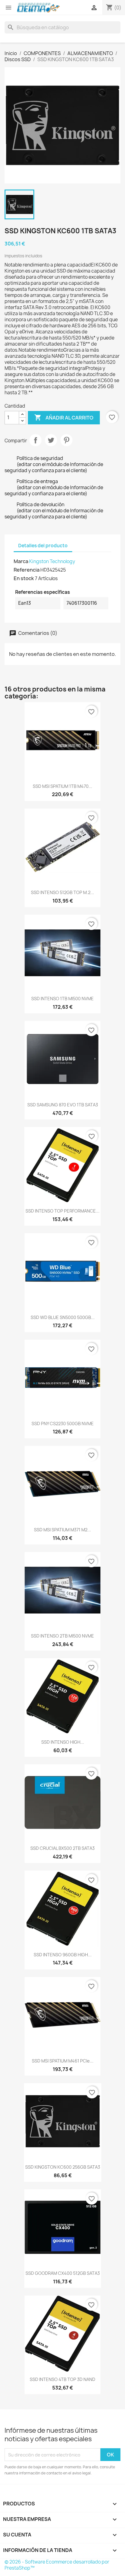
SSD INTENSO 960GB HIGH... (63, 1955)
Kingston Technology (52, 561)
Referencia (27, 570)
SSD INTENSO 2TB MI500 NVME (62, 1636)
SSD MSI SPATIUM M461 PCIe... (63, 2061)
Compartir (35, 440)
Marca (21, 561)
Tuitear (51, 440)
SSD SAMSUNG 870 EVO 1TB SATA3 (63, 1105)
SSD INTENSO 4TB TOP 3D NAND (62, 2379)
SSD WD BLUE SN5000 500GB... (63, 1317)
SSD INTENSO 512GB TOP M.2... (62, 892)
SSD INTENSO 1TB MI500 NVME (62, 999)
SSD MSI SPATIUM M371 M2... (62, 1530)
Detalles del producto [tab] (43, 546)
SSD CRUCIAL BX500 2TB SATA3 (62, 1848)
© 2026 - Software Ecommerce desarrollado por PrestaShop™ (57, 2565)
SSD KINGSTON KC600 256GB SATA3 (63, 2167)
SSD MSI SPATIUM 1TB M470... (62, 786)
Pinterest (66, 440)
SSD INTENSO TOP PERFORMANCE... (62, 1211)
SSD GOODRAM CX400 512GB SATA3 (63, 2273)
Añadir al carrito (64, 417)
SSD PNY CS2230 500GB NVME (63, 1424)
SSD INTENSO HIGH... (63, 1742)
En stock (24, 578)
